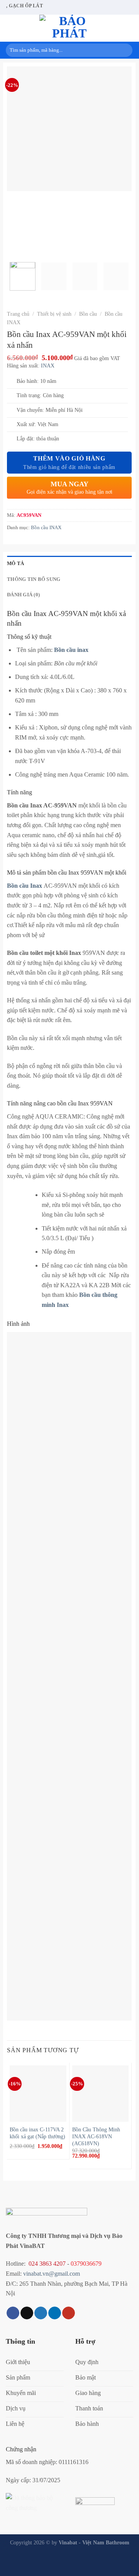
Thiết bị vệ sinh (54, 314)
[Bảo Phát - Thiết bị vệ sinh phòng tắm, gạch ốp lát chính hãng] (69, 28)
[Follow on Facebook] (13, 2313)
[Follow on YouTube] (69, 2313)
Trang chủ (18, 314)
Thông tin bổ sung (34, 579)
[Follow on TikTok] (27, 2313)
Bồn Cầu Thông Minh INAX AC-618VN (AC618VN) (96, 2136)
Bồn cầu (88, 314)
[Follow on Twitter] (41, 2313)
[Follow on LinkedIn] (55, 2313)
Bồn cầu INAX (46, 528)
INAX (48, 366)
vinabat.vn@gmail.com (52, 2274)
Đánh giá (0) (23, 595)
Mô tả (15, 564)
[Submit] (125, 50)
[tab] (69, 564)
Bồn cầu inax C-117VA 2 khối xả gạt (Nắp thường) (37, 2133)
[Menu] (10, 28)
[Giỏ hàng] (118, 28)
